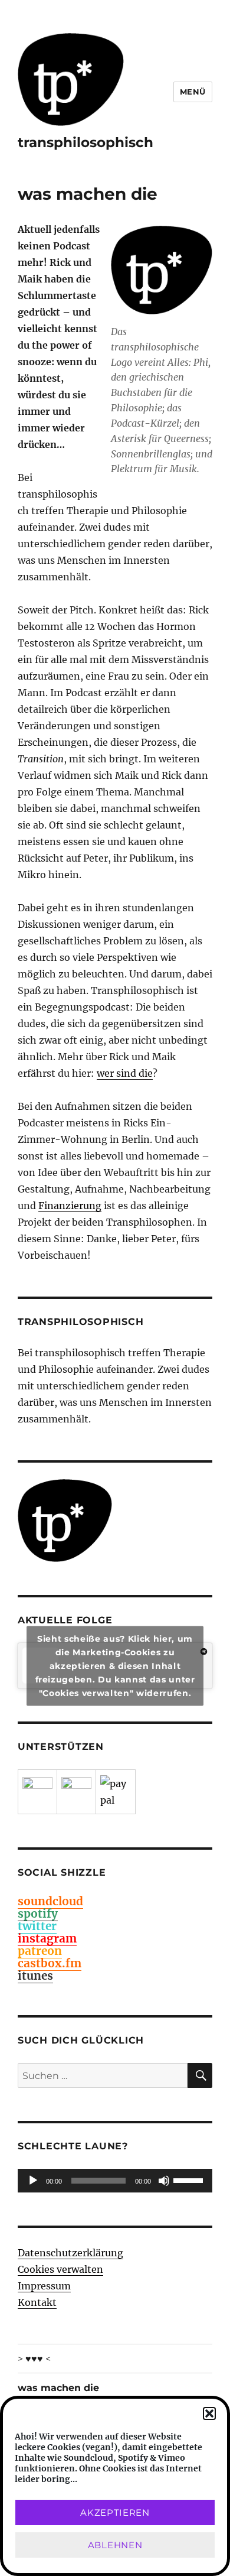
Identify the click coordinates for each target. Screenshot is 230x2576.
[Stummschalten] (164, 2181)
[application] (115, 2181)
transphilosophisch (86, 142)
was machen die (58, 2388)
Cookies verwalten (60, 2269)
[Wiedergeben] (33, 2181)
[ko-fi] (76, 1792)
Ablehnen (115, 2545)
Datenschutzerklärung (70, 2253)
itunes (35, 1976)
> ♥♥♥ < (34, 2359)
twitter (37, 1926)
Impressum (44, 2286)
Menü (193, 92)
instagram (47, 1938)
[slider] (190, 2179)
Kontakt (37, 2302)
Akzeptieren (115, 2512)
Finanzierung (70, 1206)
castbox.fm (50, 1963)
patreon (40, 1951)
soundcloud (50, 1901)
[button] (209, 2413)
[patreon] (37, 1792)
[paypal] (116, 1792)
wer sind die (125, 1073)
